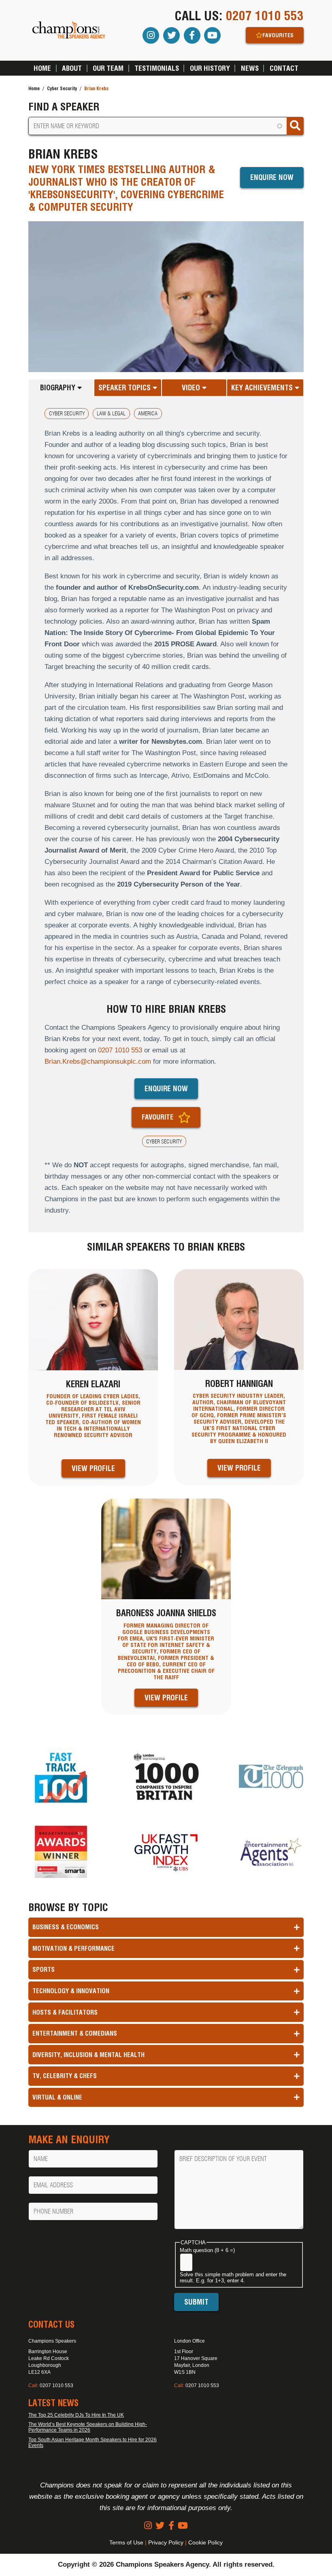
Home (42, 68)
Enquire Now (272, 177)
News (250, 68)
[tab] (61, 387)
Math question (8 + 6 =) (207, 2250)
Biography (59, 388)
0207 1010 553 (265, 16)
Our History (210, 68)
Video (192, 388)
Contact (284, 68)
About (72, 68)
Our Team (108, 68)
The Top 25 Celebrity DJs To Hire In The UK (76, 2415)
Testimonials (157, 68)
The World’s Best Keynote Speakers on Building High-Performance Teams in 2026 (88, 2427)
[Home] (69, 31)
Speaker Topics (126, 388)
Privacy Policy (166, 2542)
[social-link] (148, 2526)
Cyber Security (62, 88)
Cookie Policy (205, 2542)
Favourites (278, 35)
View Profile (93, 1468)
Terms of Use (126, 2542)
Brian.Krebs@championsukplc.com (98, 1062)
